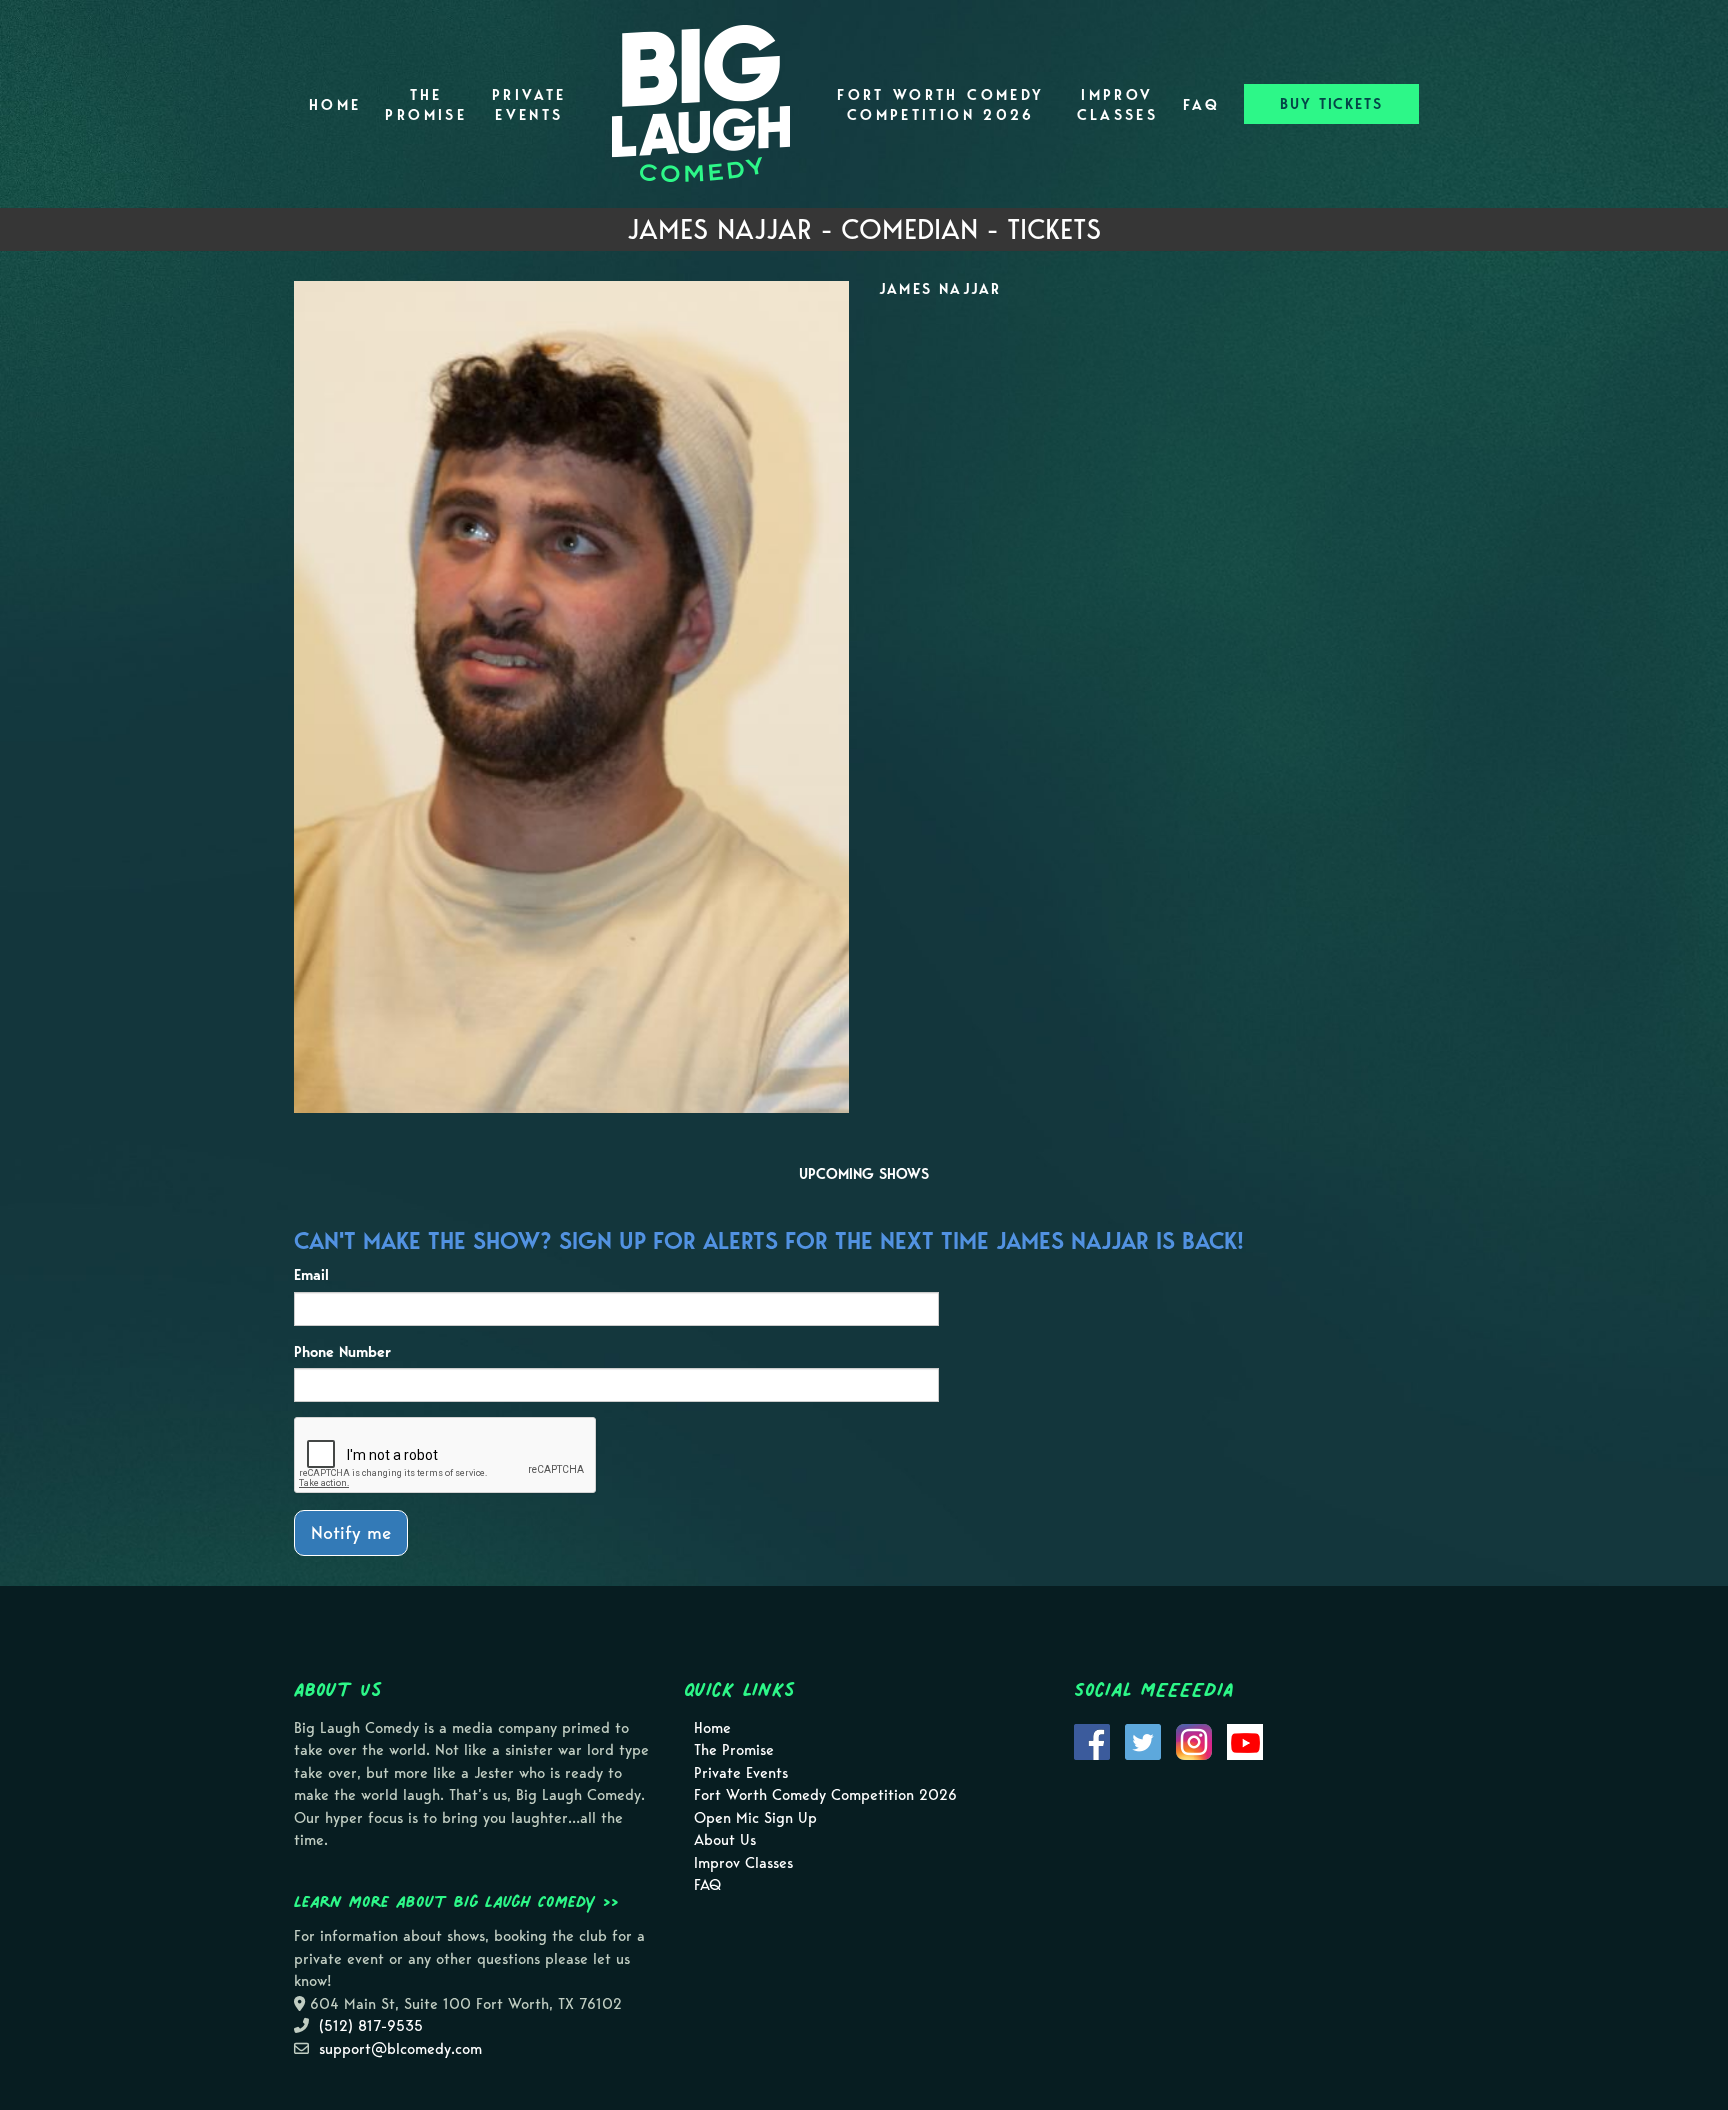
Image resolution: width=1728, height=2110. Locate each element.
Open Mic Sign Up (755, 1818)
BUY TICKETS (1331, 104)
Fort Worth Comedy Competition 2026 (940, 105)
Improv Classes (1118, 105)
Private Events (529, 105)
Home (335, 105)
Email (311, 1275)
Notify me (351, 1532)
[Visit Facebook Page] (1092, 1740)
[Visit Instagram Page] (1194, 1740)
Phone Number (342, 1352)
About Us (725, 1840)
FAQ (1201, 105)
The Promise (426, 105)
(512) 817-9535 (371, 2026)
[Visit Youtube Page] (1245, 1740)
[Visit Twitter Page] (1143, 1740)
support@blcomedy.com (400, 2049)
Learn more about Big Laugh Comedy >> (456, 1901)
